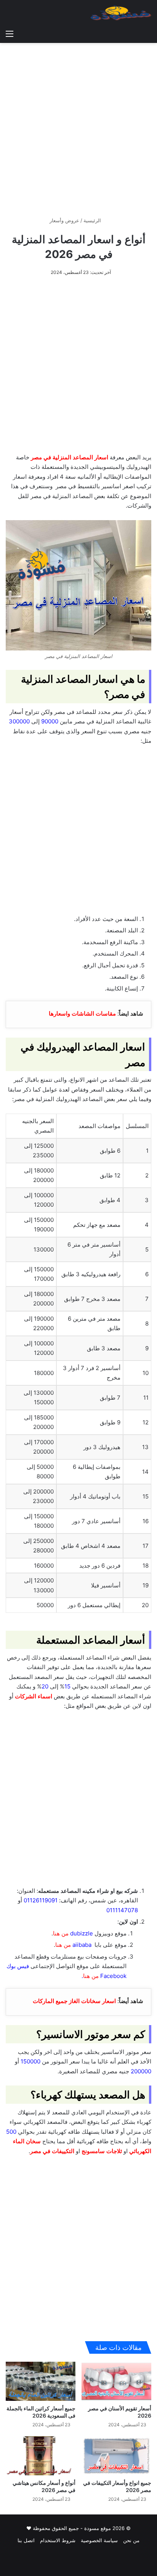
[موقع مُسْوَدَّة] (121, 13)
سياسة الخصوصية (99, 2540)
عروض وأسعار (64, 220)
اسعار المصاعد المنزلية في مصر (70, 457)
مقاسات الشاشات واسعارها (82, 1013)
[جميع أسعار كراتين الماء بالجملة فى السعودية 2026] (41, 2381)
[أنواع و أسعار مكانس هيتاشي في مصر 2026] (41, 2456)
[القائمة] (10, 33)
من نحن (131, 2540)
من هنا (63, 1945)
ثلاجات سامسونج (102, 2151)
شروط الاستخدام (58, 2540)
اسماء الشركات (34, 1696)
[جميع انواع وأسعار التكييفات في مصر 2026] (116, 2456)
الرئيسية (93, 220)
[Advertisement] (78, 127)
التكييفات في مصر (52, 2151)
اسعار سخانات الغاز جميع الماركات (74, 2001)
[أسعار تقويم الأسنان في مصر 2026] (116, 2381)
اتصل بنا (26, 2540)
